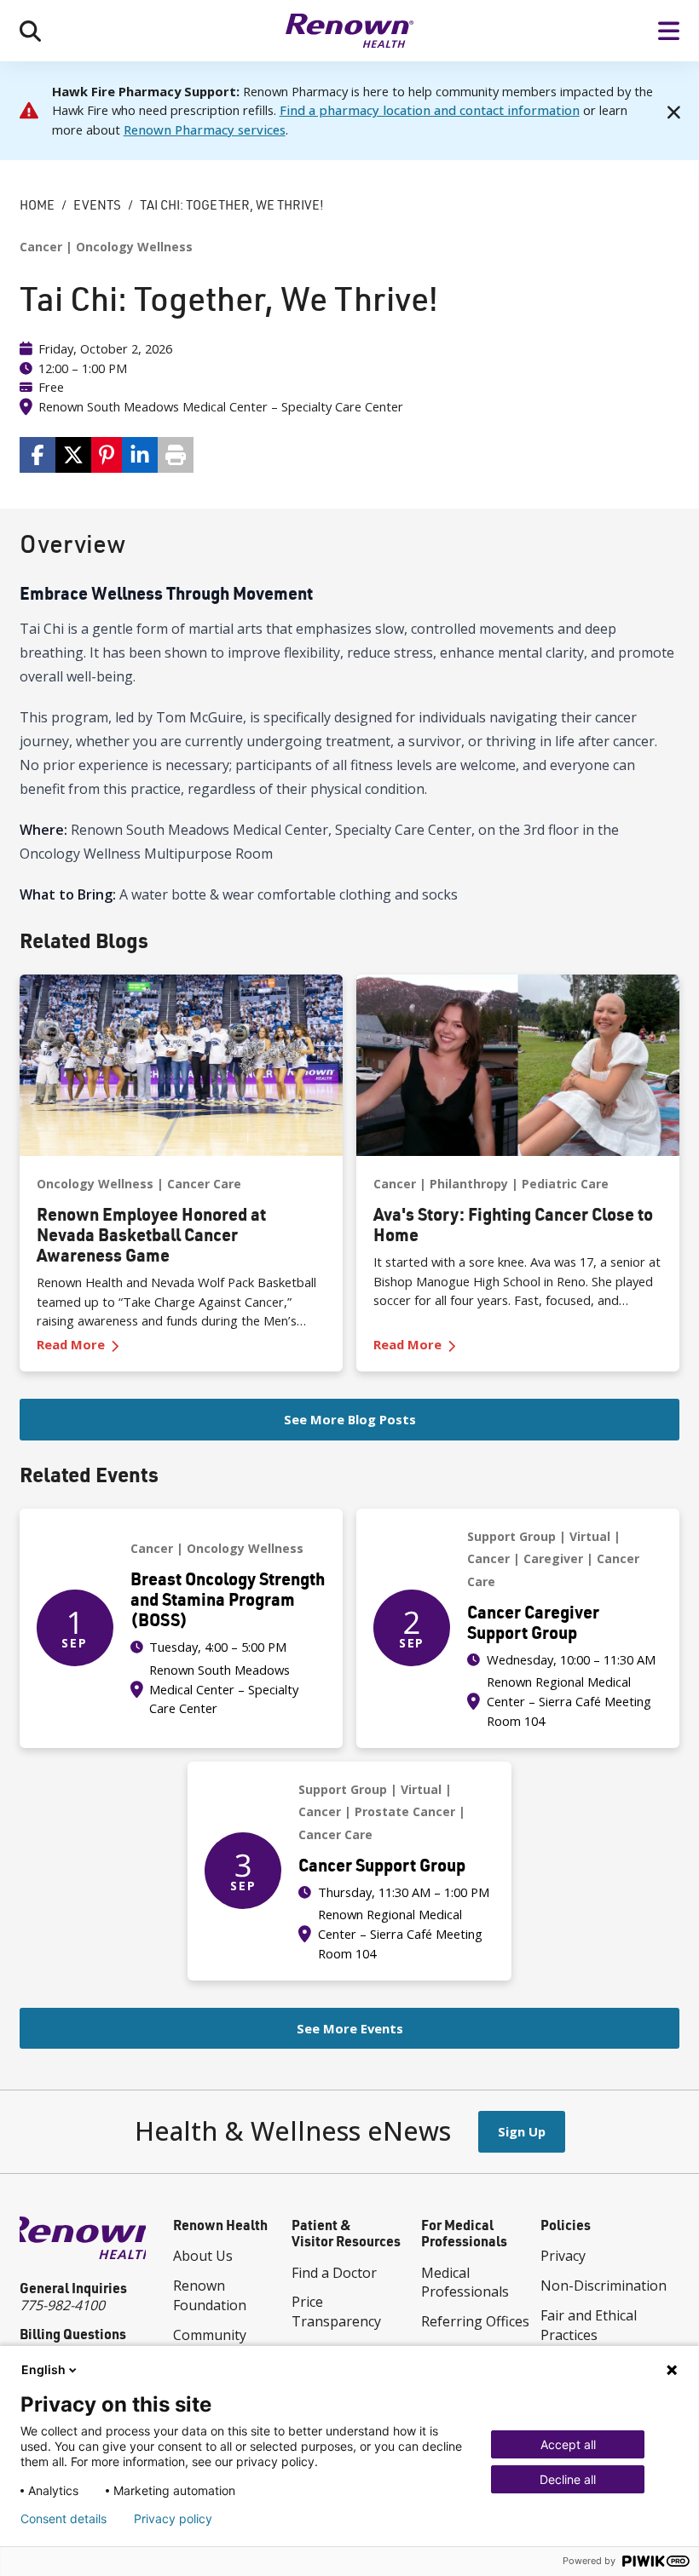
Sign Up (522, 2131)
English (43, 2369)
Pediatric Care (565, 1184)
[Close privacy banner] (672, 2370)
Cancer (41, 247)
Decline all (568, 2479)
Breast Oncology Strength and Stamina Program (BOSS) (228, 1599)
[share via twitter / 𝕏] (73, 455)
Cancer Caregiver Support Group (533, 1622)
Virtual (590, 1536)
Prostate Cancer (405, 1811)
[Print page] (176, 455)
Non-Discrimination (604, 2286)
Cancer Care (204, 1184)
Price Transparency (336, 2311)
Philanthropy (469, 1184)
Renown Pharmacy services (205, 129)
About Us (203, 2256)
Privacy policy (173, 2519)
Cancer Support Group (382, 1865)
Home (37, 205)
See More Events (350, 2028)
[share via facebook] (38, 455)
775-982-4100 (62, 2305)
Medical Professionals (465, 2283)
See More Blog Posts (350, 1419)
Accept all (568, 2444)
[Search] (30, 31)
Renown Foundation (210, 2295)
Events (97, 205)
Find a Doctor (334, 2273)
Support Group (511, 1536)
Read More (107, 1345)
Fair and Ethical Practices (589, 2325)
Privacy (563, 2256)
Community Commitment (214, 2345)
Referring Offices (475, 2321)
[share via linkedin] (140, 455)
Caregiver (553, 1558)
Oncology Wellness (134, 247)
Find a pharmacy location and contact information (430, 110)
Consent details (64, 2519)
